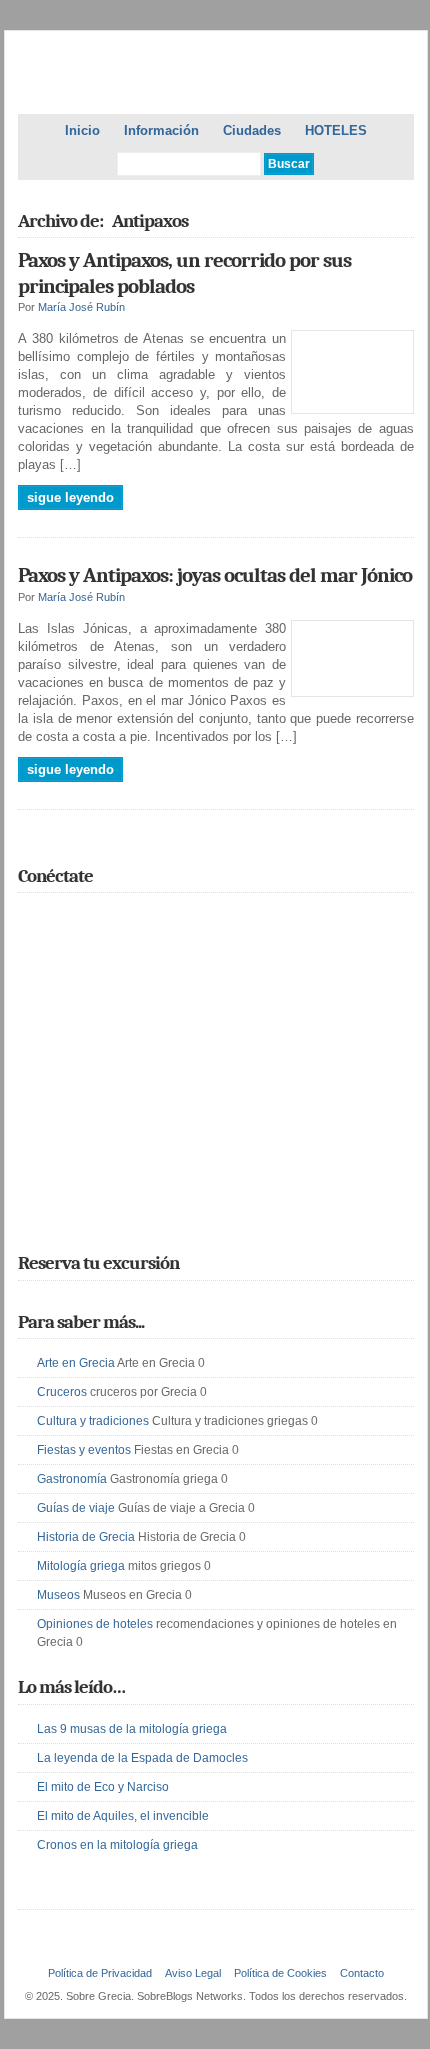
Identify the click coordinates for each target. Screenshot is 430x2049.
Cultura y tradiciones (93, 1421)
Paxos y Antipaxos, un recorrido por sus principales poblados (184, 273)
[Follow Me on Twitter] (30, 920)
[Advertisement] (216, 1092)
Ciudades (252, 130)
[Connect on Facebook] (59, 920)
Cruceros (62, 1392)
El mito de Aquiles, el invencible (123, 1816)
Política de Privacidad (100, 1973)
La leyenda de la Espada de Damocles (142, 1758)
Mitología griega (81, 1566)
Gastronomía (72, 1479)
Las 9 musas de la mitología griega (132, 1729)
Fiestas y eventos (84, 1450)
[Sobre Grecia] (216, 80)
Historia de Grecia (86, 1537)
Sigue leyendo (70, 497)
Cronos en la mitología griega (117, 1845)
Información (161, 130)
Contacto (362, 1973)
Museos (58, 1595)
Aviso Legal (193, 1973)
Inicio (82, 130)
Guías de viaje (76, 1508)
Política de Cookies (280, 1973)
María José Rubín (81, 307)
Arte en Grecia (76, 1363)
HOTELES (336, 130)
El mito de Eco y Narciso (103, 1787)
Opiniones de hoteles (95, 1624)
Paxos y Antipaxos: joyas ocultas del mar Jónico (215, 575)
